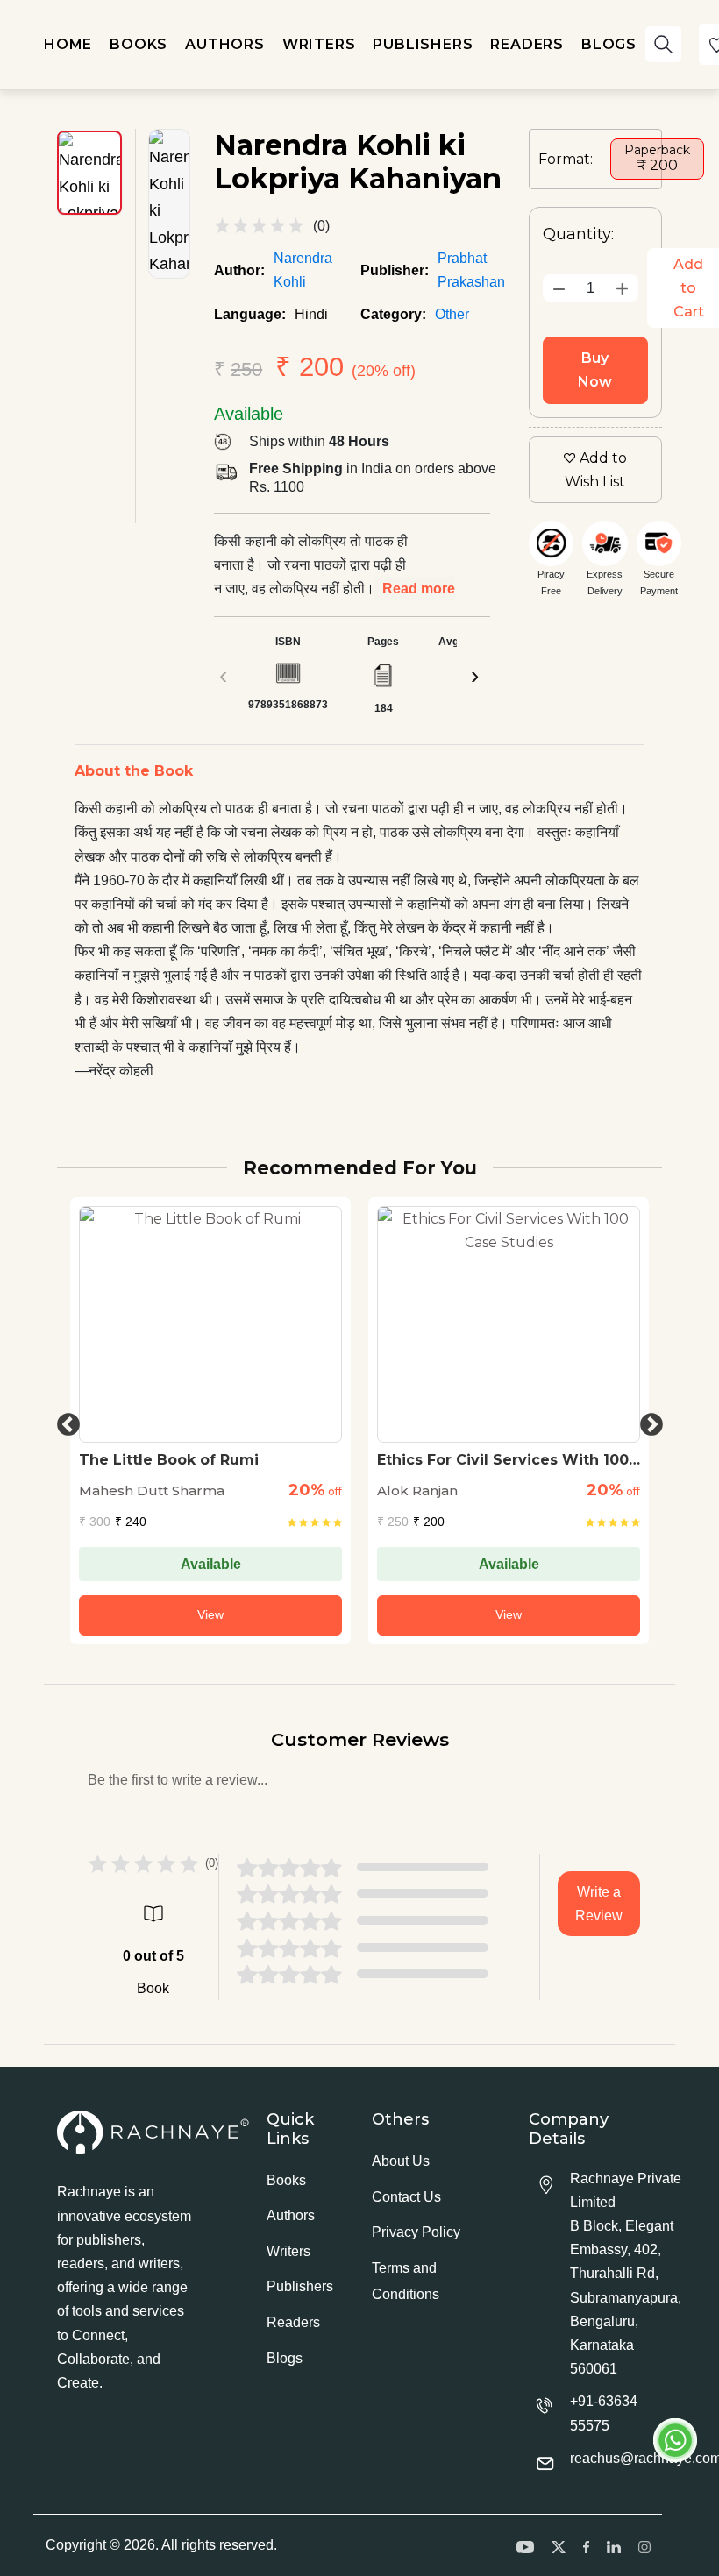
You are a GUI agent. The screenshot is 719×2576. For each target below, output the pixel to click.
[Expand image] (169, 204)
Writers (288, 2251)
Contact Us (406, 2197)
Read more (419, 589)
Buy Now (595, 370)
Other (452, 314)
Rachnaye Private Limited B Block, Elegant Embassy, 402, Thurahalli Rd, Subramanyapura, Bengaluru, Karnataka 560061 (626, 2274)
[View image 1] (89, 173)
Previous (64, 1421)
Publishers (300, 2286)
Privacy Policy (416, 2232)
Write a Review (599, 1904)
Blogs (285, 2358)
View (210, 1614)
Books (286, 2180)
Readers (293, 2322)
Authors (291, 2215)
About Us (401, 2161)
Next (647, 1421)
